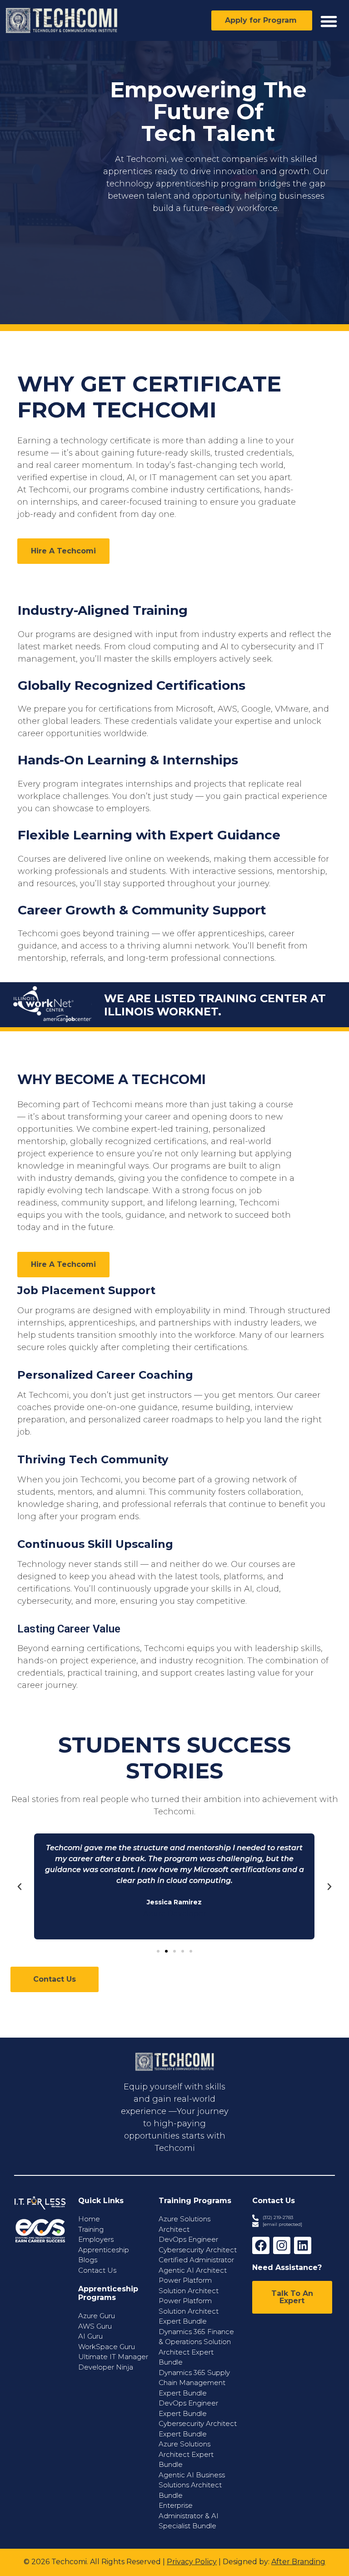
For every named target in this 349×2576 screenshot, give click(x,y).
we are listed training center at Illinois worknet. (215, 1005)
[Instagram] (282, 2245)
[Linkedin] (303, 2245)
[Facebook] (261, 2245)
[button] (329, 21)
